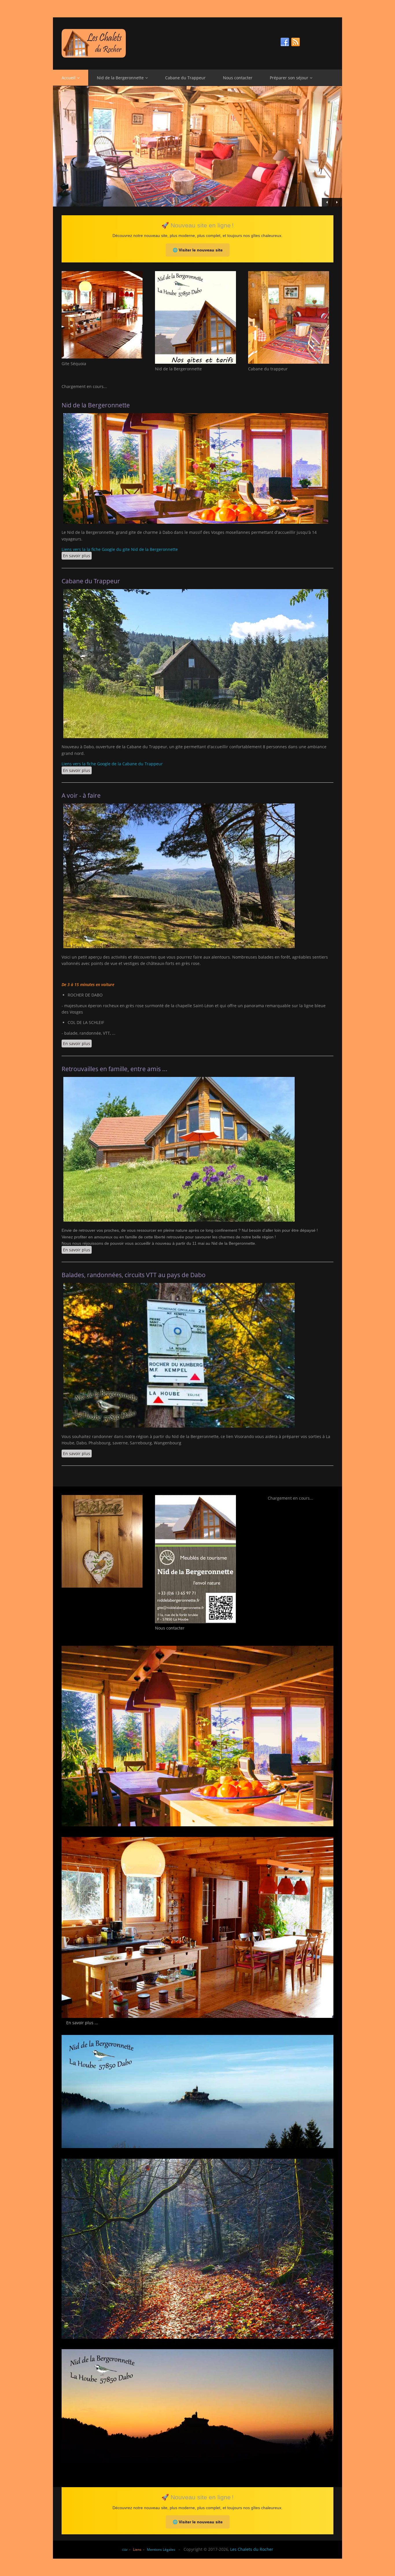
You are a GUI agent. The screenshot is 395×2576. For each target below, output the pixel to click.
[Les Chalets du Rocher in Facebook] (285, 42)
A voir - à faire (81, 795)
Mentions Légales (161, 2550)
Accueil (69, 78)
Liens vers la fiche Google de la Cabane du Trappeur (112, 764)
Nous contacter (238, 78)
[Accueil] (197, 43)
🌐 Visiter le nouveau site (198, 250)
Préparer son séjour (289, 78)
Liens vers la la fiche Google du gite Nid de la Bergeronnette (120, 549)
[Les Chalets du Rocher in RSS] (296, 42)
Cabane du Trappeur (185, 78)
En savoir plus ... (82, 2023)
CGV (125, 2550)
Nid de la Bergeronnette (120, 78)
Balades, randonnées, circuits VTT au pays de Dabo (134, 1275)
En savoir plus (77, 556)
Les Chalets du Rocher (252, 2549)
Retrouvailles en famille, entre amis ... (115, 1069)
